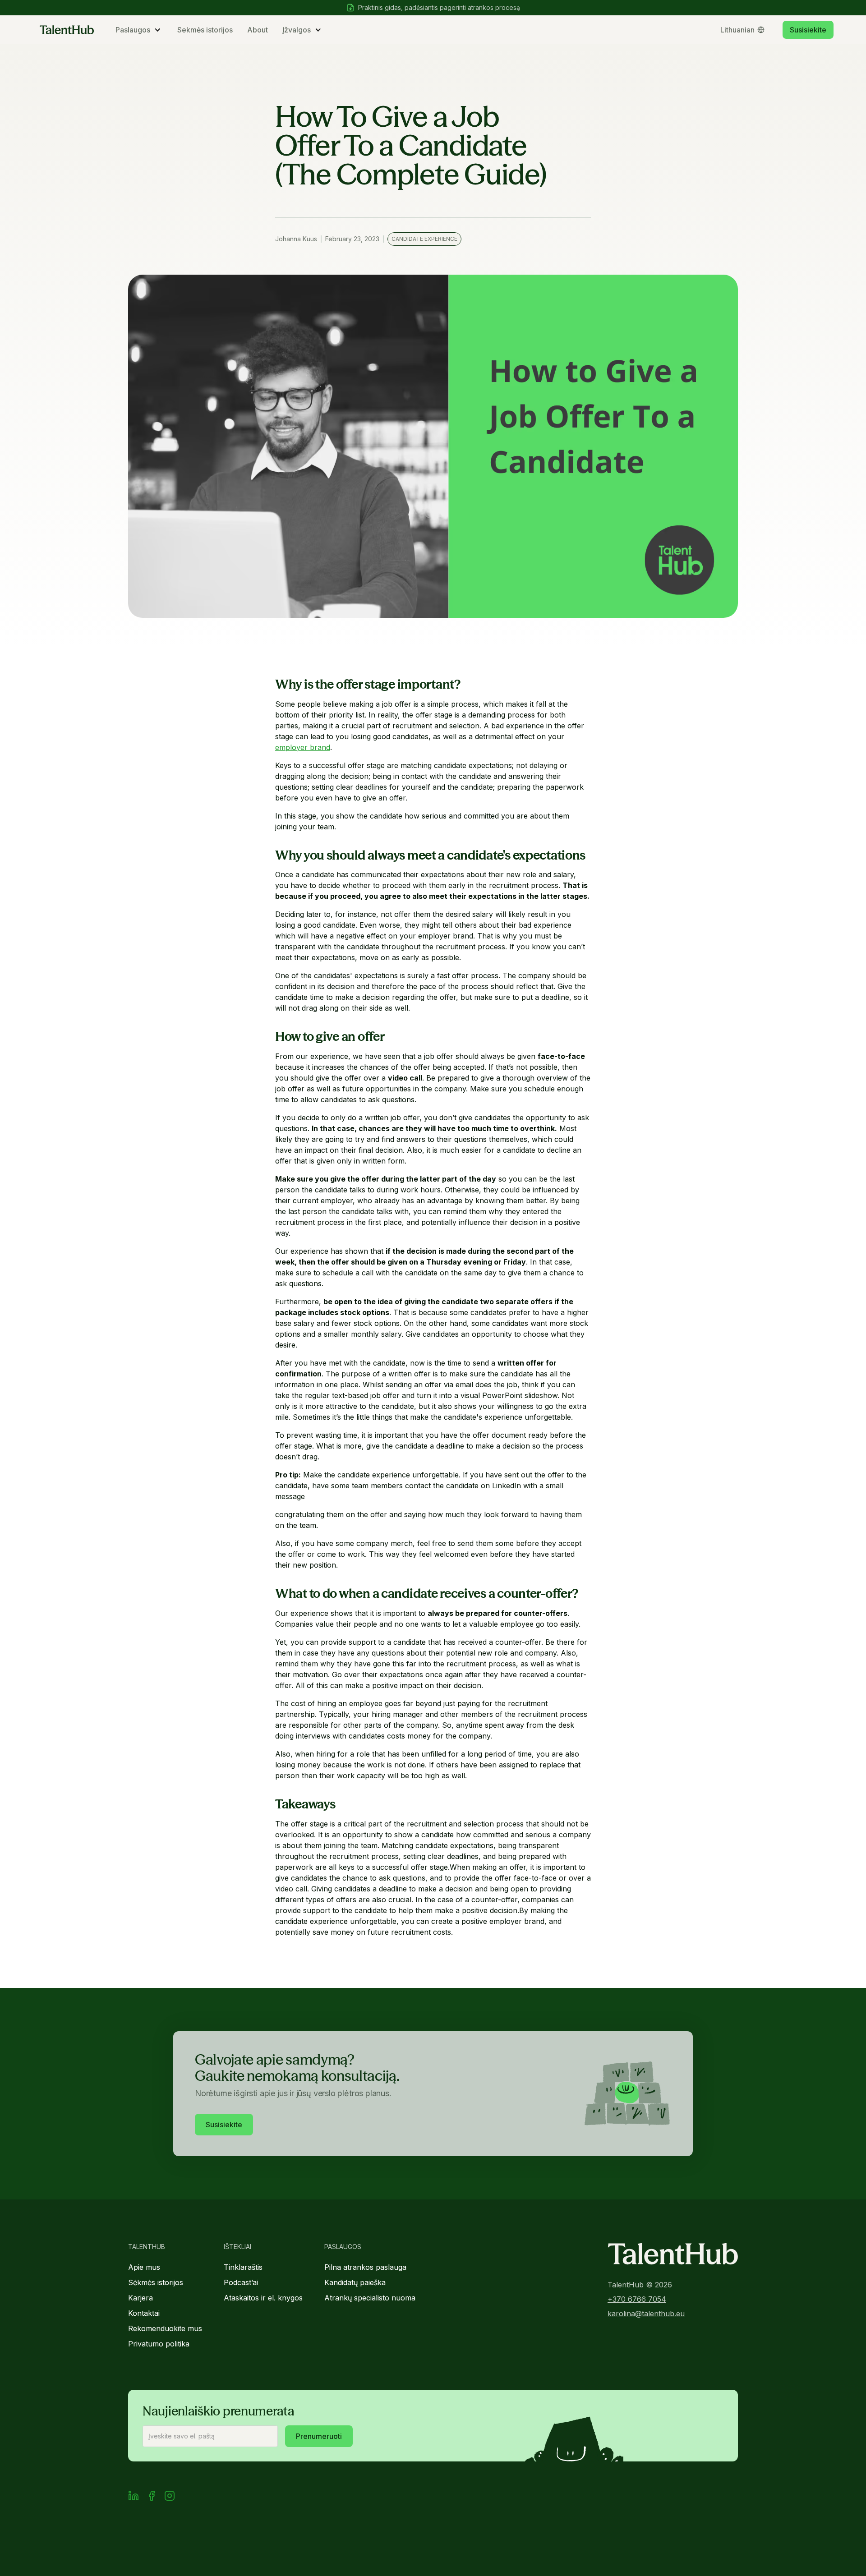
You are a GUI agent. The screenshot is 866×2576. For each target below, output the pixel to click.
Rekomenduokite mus (165, 2328)
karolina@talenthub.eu (646, 2314)
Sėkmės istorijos (156, 2282)
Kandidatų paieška (355, 2282)
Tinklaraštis (243, 2267)
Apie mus (144, 2267)
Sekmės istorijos (205, 30)
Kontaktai (144, 2313)
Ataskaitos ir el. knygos (263, 2298)
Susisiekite (808, 30)
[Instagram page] (170, 2497)
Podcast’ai (241, 2282)
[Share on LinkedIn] (134, 2497)
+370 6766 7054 (637, 2299)
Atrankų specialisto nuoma (370, 2298)
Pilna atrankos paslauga (365, 2267)
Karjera (140, 2298)
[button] (139, 30)
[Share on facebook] (152, 2497)
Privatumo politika (159, 2344)
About (258, 30)
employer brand (303, 747)
